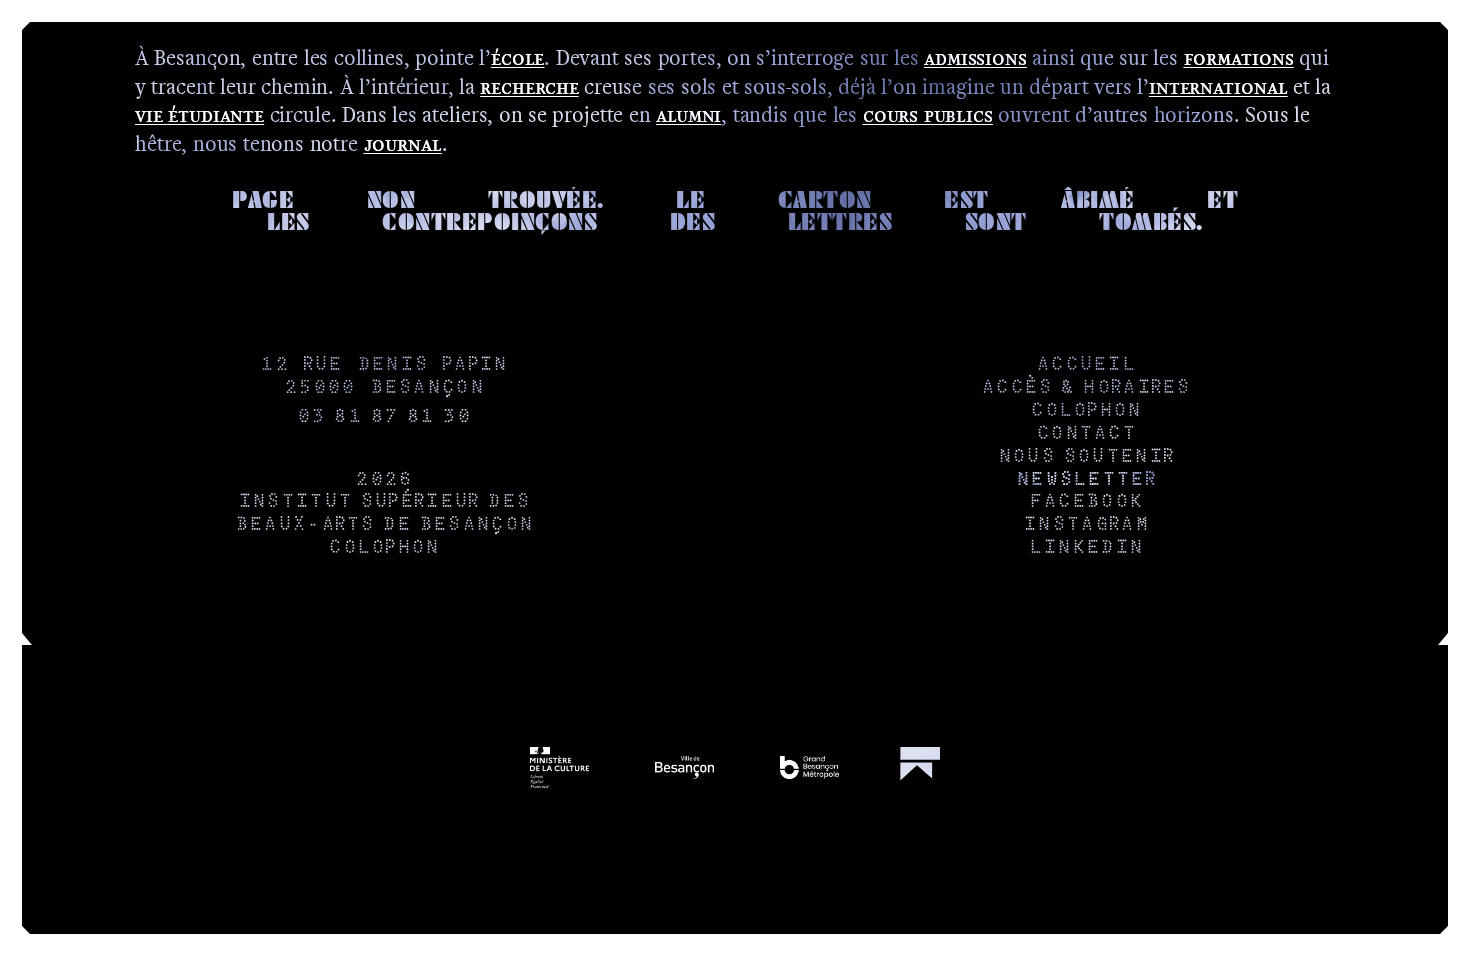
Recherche (529, 86)
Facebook (1086, 502)
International (1218, 86)
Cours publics (928, 114)
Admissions (975, 57)
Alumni (688, 114)
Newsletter (1086, 480)
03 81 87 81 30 (384, 417)
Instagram (1086, 525)
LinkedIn (1086, 548)
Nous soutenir (1086, 457)
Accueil (1086, 365)
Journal (403, 143)
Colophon (383, 548)
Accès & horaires (1086, 388)
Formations (1239, 57)
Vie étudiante (199, 114)
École (517, 57)
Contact (1086, 434)
